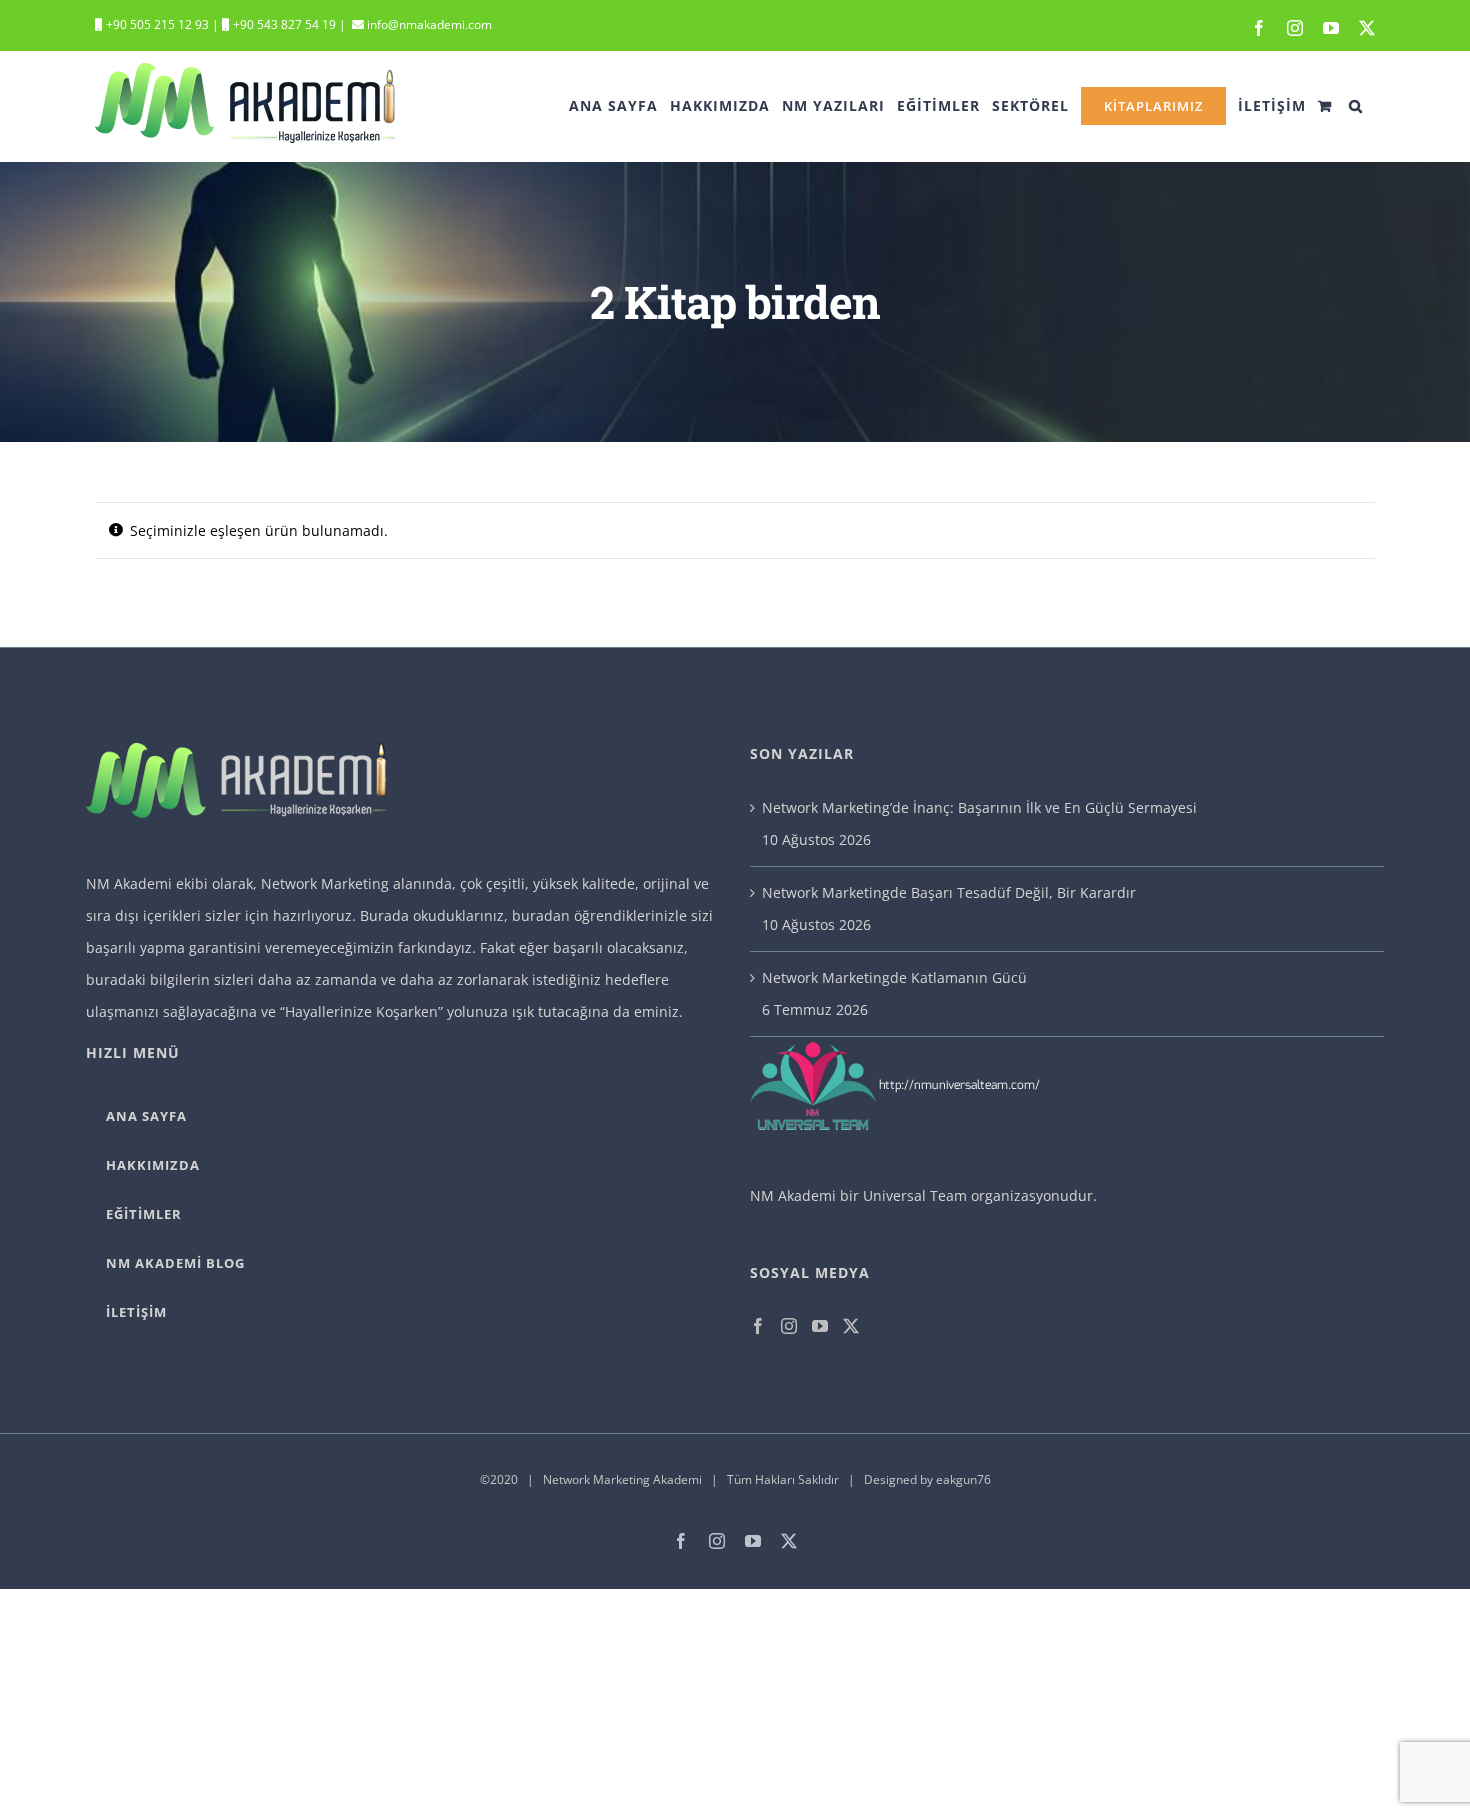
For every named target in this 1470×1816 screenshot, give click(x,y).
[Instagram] (789, 1326)
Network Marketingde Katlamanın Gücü (894, 977)
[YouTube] (820, 1326)
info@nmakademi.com (428, 24)
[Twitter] (851, 1326)
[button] (1356, 106)
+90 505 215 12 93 (156, 24)
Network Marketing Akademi (622, 1479)
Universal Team (915, 1195)
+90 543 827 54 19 (284, 24)
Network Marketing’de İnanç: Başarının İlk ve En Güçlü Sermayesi (979, 807)
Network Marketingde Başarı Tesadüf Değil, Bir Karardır (949, 892)
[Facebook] (758, 1326)
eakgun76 (963, 1479)
